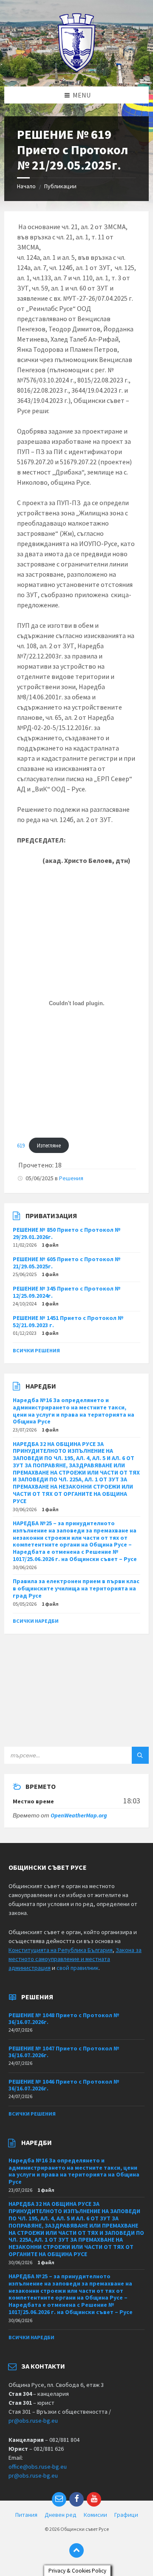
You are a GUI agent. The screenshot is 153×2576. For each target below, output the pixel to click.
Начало (26, 186)
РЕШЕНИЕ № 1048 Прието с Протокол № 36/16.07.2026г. (64, 2019)
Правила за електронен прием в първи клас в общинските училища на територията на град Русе (76, 1588)
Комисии (95, 2515)
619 (21, 1145)
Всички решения (36, 1350)
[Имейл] (59, 2499)
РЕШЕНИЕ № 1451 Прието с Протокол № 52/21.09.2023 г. (68, 1321)
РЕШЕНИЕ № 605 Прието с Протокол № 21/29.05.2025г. (67, 1263)
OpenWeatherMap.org (79, 1815)
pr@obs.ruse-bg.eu (33, 2421)
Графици (126, 2515)
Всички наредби (36, 1621)
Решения (71, 1178)
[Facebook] (76, 2499)
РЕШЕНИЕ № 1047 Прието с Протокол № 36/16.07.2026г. (64, 2052)
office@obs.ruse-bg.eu (38, 2467)
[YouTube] (94, 2499)
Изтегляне (49, 1145)
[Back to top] (76, 2550)
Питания (26, 2515)
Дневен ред (61, 2515)
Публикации (60, 186)
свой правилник (78, 1968)
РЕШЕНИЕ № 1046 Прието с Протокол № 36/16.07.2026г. (64, 2085)
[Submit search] (140, 1755)
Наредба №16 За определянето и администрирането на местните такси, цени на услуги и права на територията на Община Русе (74, 1411)
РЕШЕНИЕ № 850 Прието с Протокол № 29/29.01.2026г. (67, 1233)
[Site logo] (77, 70)
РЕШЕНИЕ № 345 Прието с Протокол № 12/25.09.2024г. (67, 1292)
